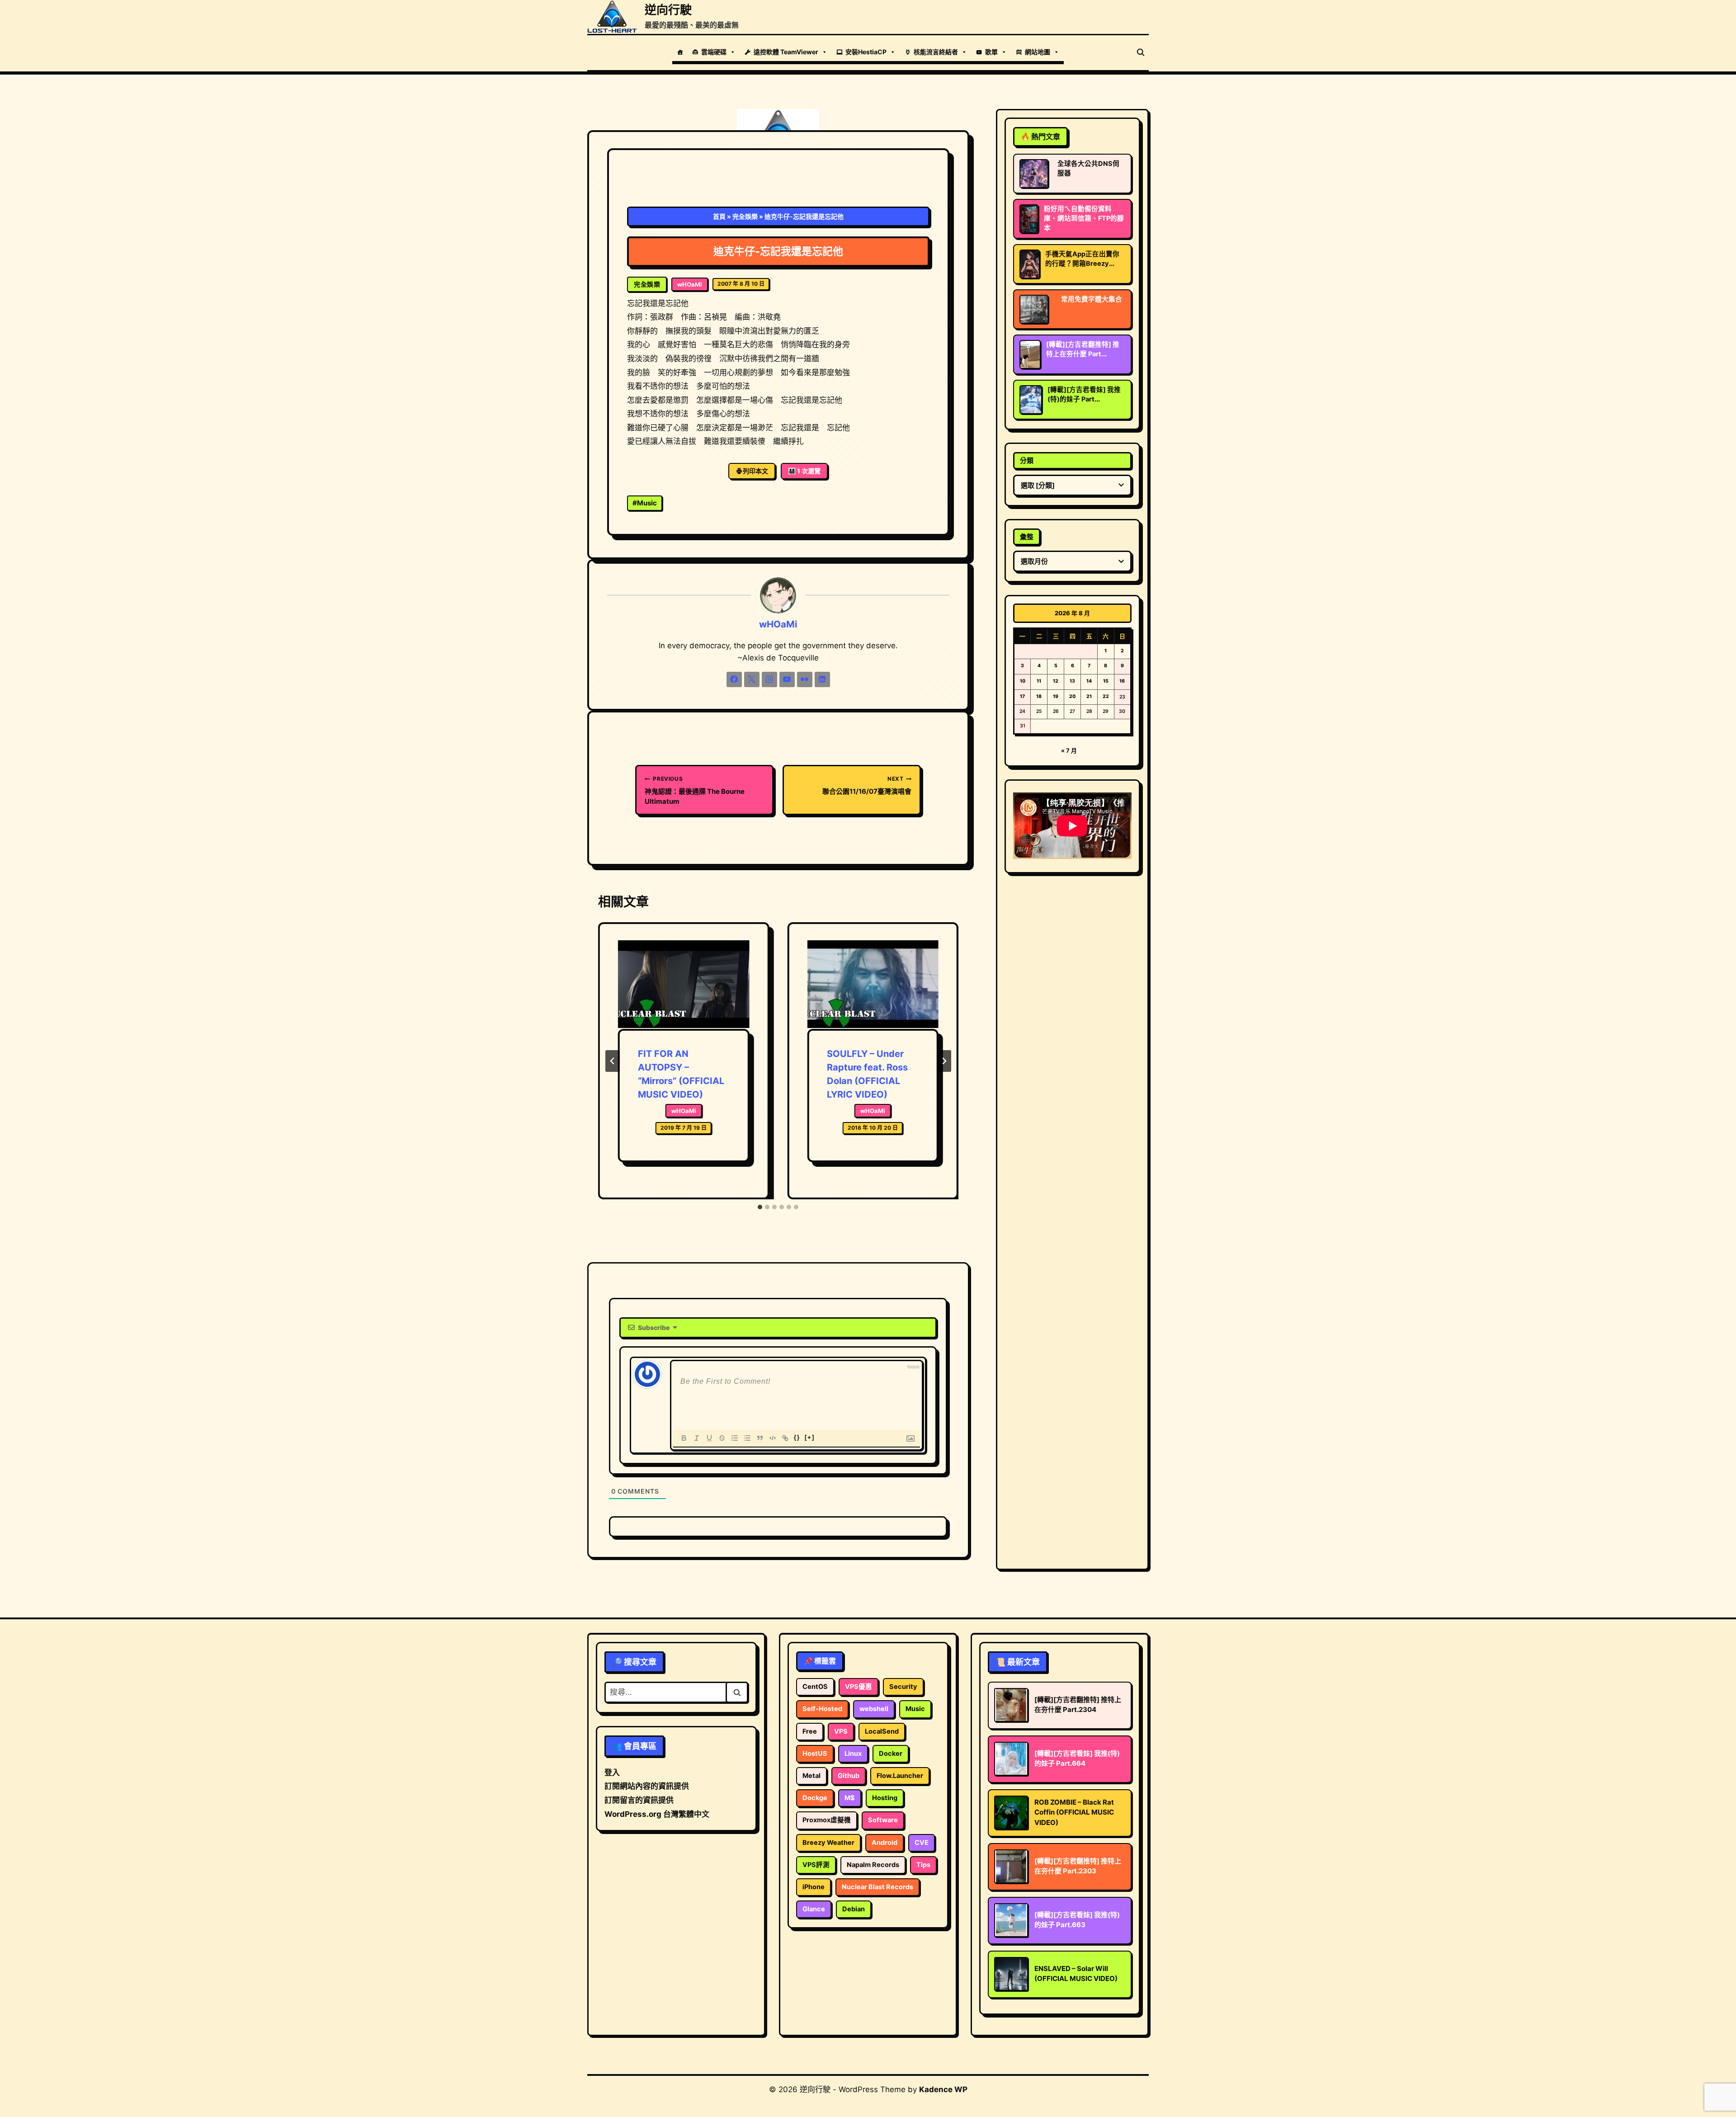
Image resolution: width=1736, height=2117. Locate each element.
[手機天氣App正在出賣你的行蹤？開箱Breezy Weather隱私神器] (1030, 264)
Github (849, 1776)
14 (1089, 681)
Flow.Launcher (900, 1776)
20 (1072, 696)
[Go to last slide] (613, 1061)
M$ (850, 1798)
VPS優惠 (859, 1687)
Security (903, 1687)
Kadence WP (943, 2089)
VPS (841, 1731)
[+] (810, 1437)
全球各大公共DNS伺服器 (1088, 168)
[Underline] (709, 1438)
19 (1056, 696)
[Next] (944, 1061)
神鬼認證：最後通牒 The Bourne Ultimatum (695, 790)
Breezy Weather (828, 1843)
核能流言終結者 (936, 52)
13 (1072, 681)
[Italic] (697, 1438)
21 (1089, 696)
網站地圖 (1038, 52)
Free (810, 1731)
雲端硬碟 (714, 52)
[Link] (785, 1438)
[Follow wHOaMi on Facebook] (734, 679)
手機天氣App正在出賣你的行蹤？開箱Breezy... (1082, 259)
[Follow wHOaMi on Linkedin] (822, 679)
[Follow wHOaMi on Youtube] (787, 679)
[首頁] (680, 52)
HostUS (815, 1754)
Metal (811, 1776)
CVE (922, 1843)
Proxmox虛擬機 (827, 1820)
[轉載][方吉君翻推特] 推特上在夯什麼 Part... (1083, 349)
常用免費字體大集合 (1092, 299)
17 (1022, 696)
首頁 (719, 216)
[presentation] (684, 985)
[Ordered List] (735, 1438)
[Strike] (722, 1438)
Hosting (885, 1798)
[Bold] (684, 1438)
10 (1023, 681)
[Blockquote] (760, 1438)
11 (1039, 681)
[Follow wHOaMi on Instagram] (769, 679)
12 (1056, 681)
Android (885, 1843)
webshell (874, 1709)
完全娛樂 (745, 216)
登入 (612, 1773)
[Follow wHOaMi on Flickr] (805, 679)
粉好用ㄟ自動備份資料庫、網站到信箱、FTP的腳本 (1084, 218)
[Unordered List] (747, 1438)
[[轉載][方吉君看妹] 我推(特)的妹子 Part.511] (1031, 400)
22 (1106, 696)
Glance (814, 1909)
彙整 (1027, 537)
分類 (1027, 460)
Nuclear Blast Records (877, 1887)
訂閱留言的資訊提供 (639, 1800)
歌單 (991, 52)
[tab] (760, 1207)
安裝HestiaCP (866, 52)
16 (1122, 681)
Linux (853, 1754)
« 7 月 (1069, 750)
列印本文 (755, 471)
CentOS (815, 1687)
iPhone (814, 1887)
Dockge (815, 1798)
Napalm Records (873, 1865)
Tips (923, 1865)
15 (1106, 681)
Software (883, 1820)
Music (645, 503)
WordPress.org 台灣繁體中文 (657, 1814)
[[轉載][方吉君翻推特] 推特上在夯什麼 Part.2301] (1030, 354)
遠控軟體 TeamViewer (786, 52)
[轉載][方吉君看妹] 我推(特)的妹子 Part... (1084, 394)
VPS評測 (816, 1865)
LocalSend (882, 1731)
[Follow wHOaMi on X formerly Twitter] (752, 679)
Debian (854, 1909)
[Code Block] (773, 1438)
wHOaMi (690, 284)
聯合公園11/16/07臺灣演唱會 (867, 785)
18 (1039, 696)
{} (797, 1437)
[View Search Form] (1141, 52)
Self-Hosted (822, 1709)
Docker (891, 1754)
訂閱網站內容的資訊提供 (647, 1786)
